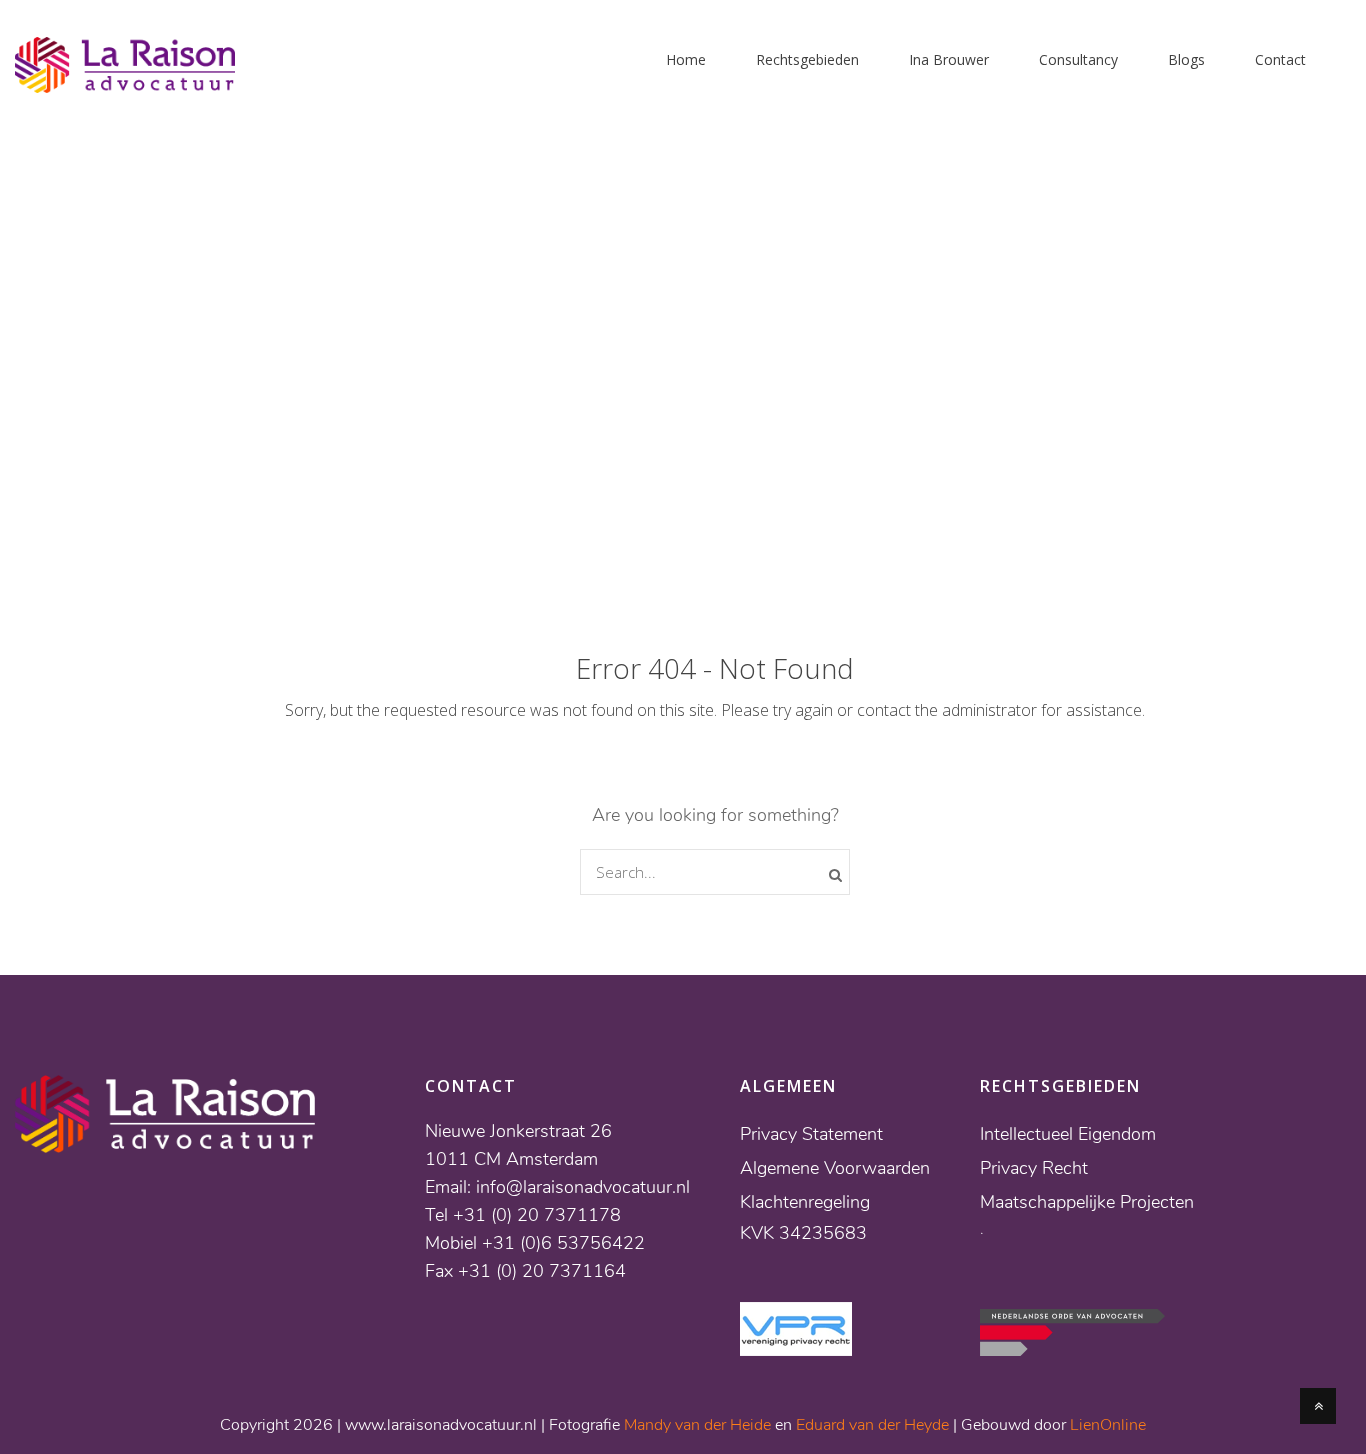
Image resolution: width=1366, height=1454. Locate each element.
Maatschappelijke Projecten (1087, 1202)
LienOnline (1108, 1425)
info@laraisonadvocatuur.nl (583, 1187)
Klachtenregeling (805, 1202)
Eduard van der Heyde (872, 1425)
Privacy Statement (811, 1134)
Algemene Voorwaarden (835, 1168)
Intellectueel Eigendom (1068, 1134)
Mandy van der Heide (697, 1425)
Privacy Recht (1034, 1168)
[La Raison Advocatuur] (125, 81)
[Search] (835, 875)
